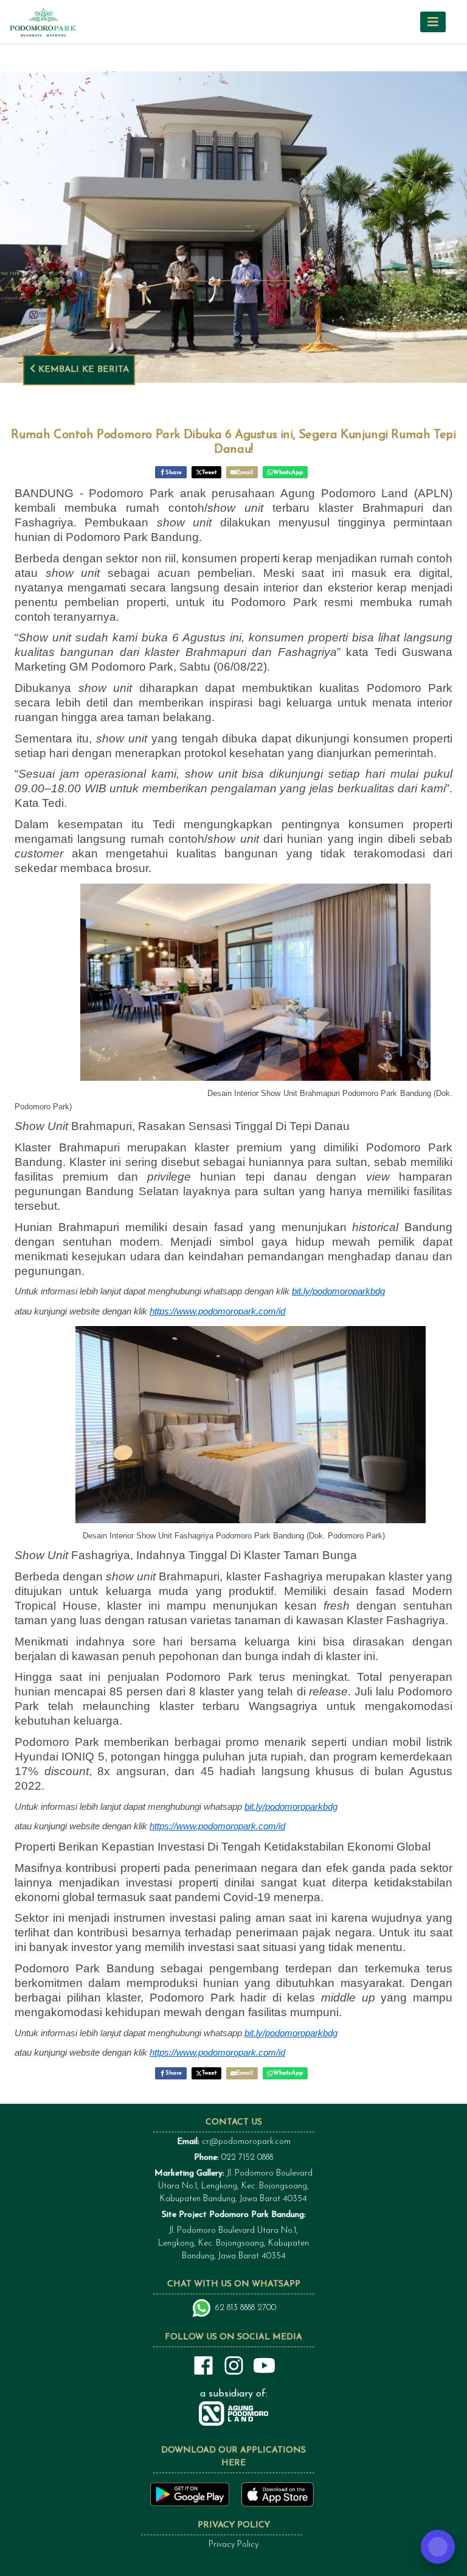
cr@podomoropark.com (246, 2142)
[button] (433, 22)
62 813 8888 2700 (246, 2308)
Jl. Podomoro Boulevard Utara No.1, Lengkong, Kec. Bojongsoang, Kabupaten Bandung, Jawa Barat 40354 (233, 2186)
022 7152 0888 (247, 2158)
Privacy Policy (233, 2545)
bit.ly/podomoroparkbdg (338, 1291)
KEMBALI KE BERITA (82, 370)
